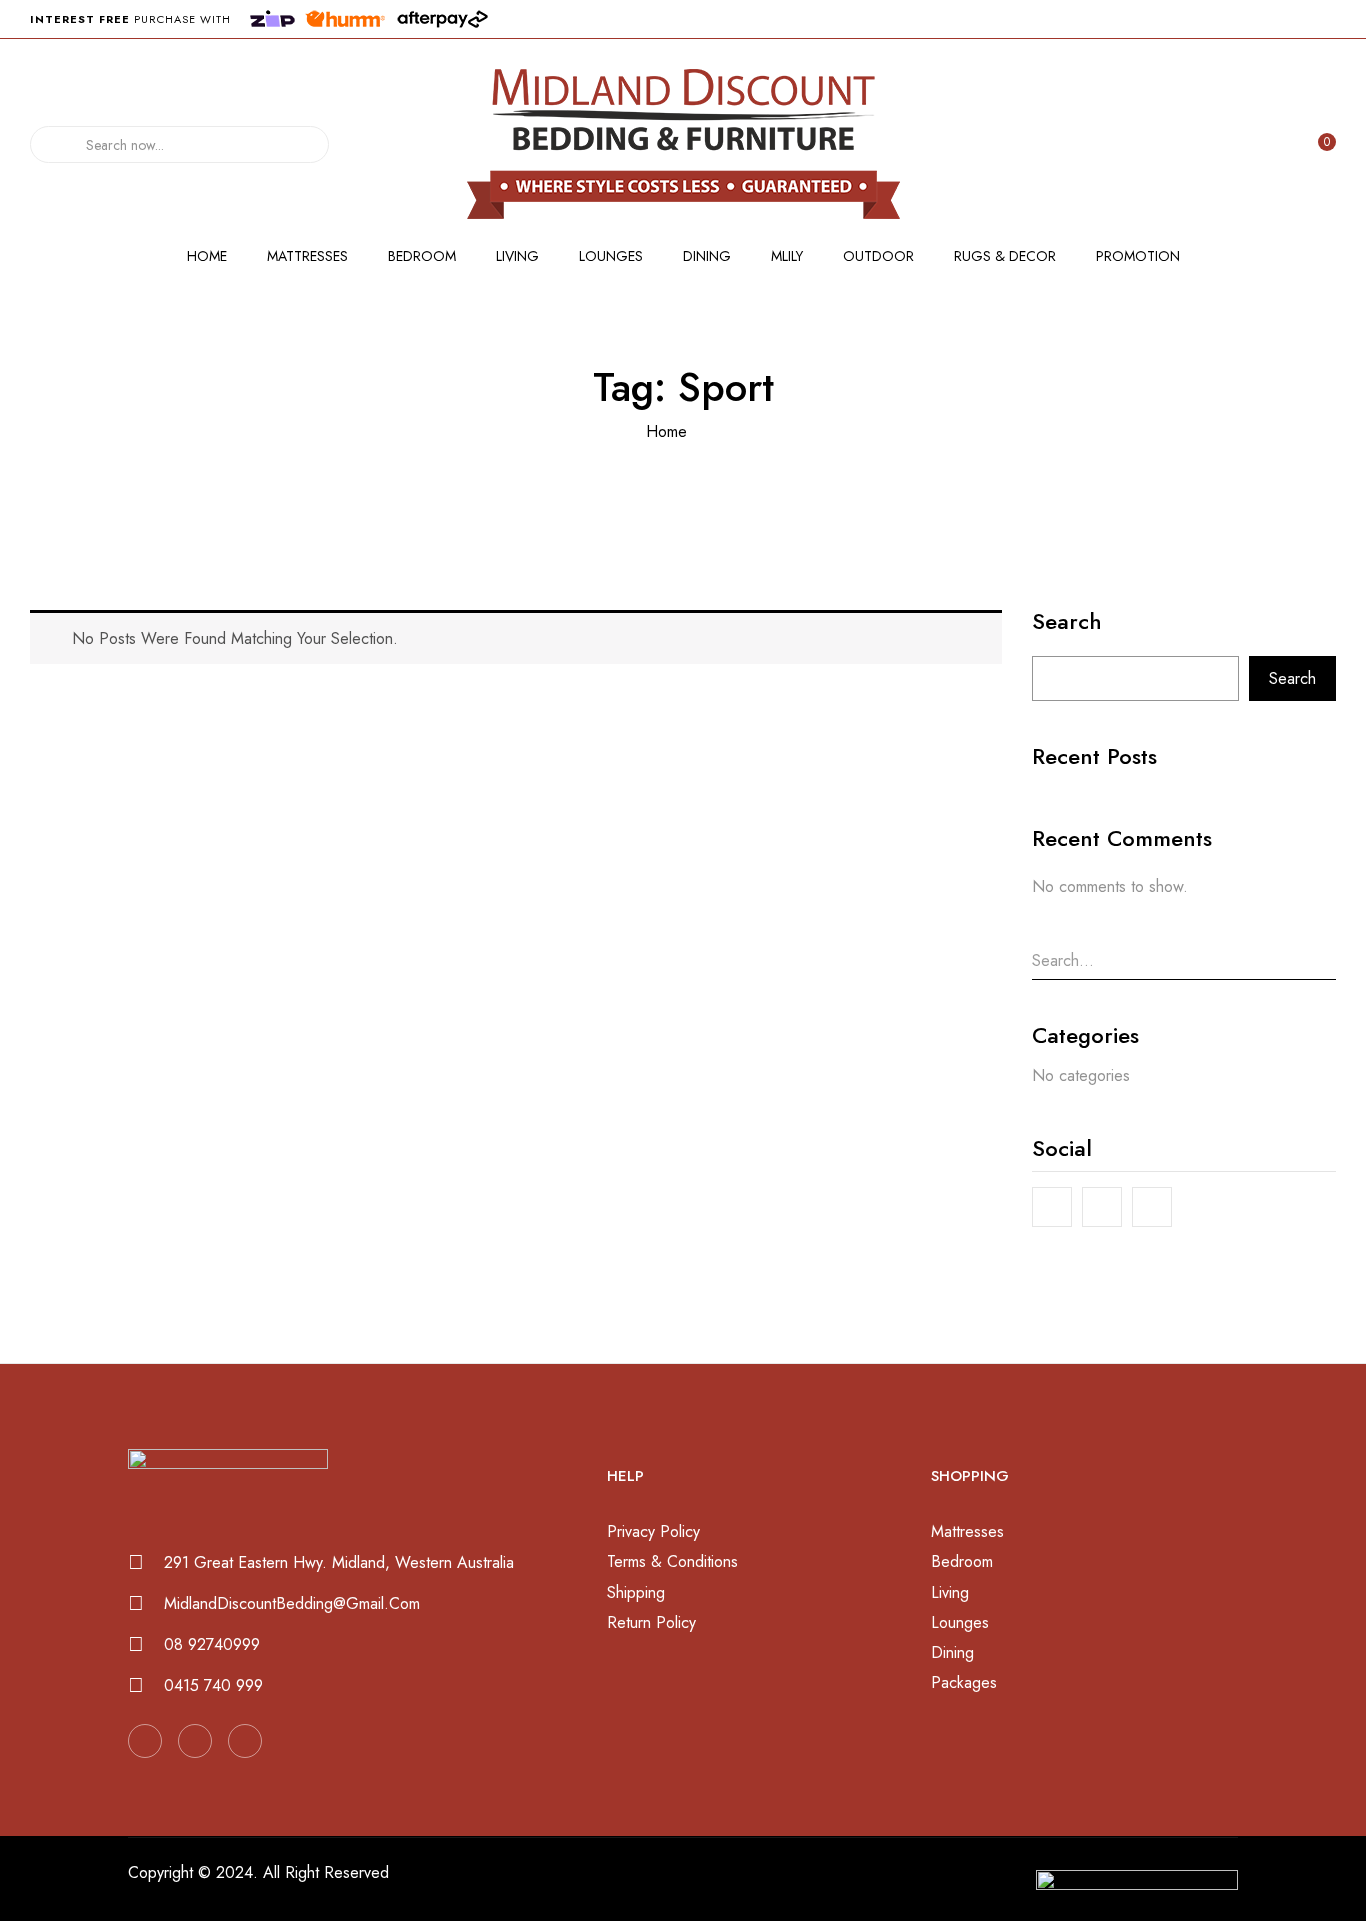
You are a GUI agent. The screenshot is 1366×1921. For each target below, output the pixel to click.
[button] (1323, 144)
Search (1067, 624)
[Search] (51, 144)
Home (666, 431)
